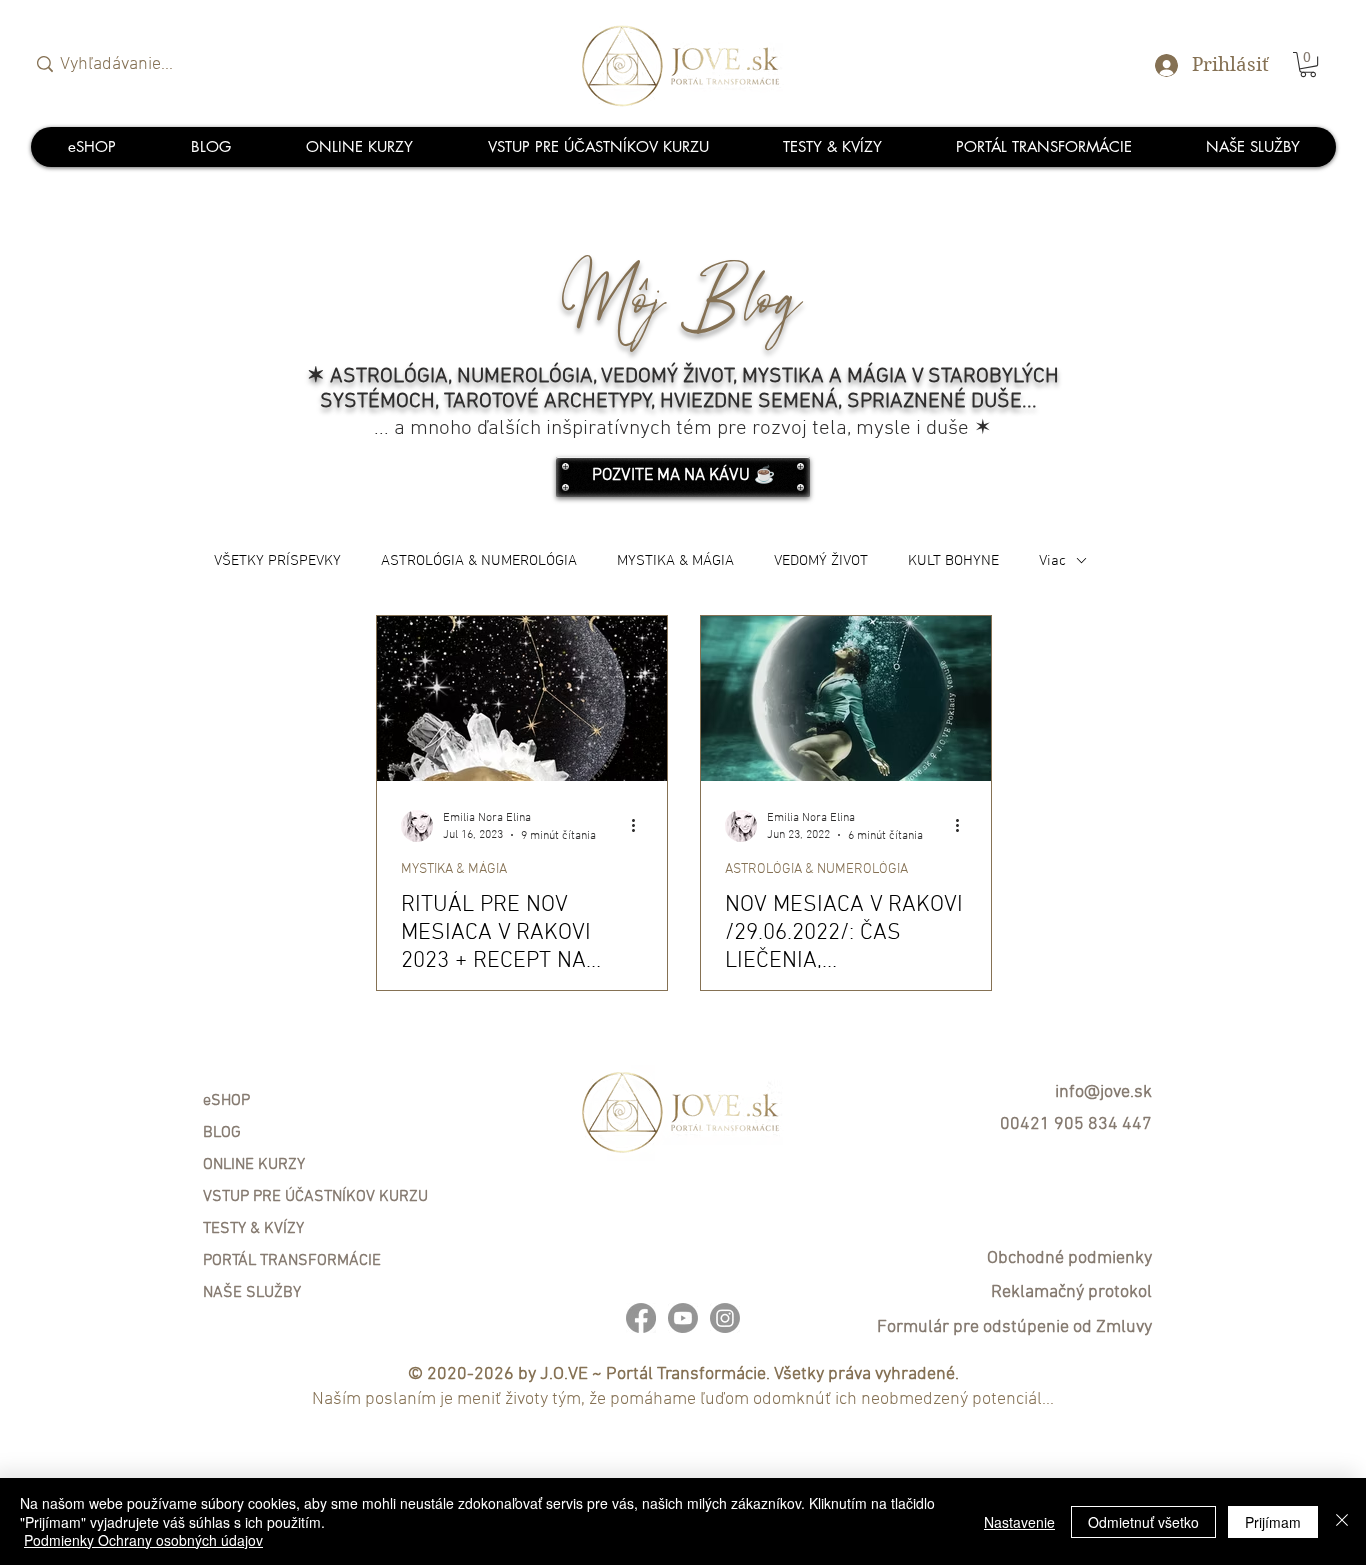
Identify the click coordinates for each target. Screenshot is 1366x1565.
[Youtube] (683, 1318)
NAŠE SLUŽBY (252, 1293)
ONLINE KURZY (254, 1165)
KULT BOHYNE (953, 561)
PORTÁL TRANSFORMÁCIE (292, 1261)
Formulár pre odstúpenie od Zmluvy (1014, 1327)
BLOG (222, 1133)
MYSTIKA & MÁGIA (675, 561)
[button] (1308, 64)
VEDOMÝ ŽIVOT (821, 561)
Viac (1052, 561)
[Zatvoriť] (1342, 1521)
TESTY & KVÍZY (253, 1229)
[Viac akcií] (640, 826)
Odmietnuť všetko (1143, 1522)
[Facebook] (641, 1318)
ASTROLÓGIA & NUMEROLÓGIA (479, 561)
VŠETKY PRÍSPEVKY (277, 561)
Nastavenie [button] (1019, 1522)
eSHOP (226, 1101)
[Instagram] (725, 1318)
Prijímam (1273, 1522)
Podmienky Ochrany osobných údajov (143, 1540)
